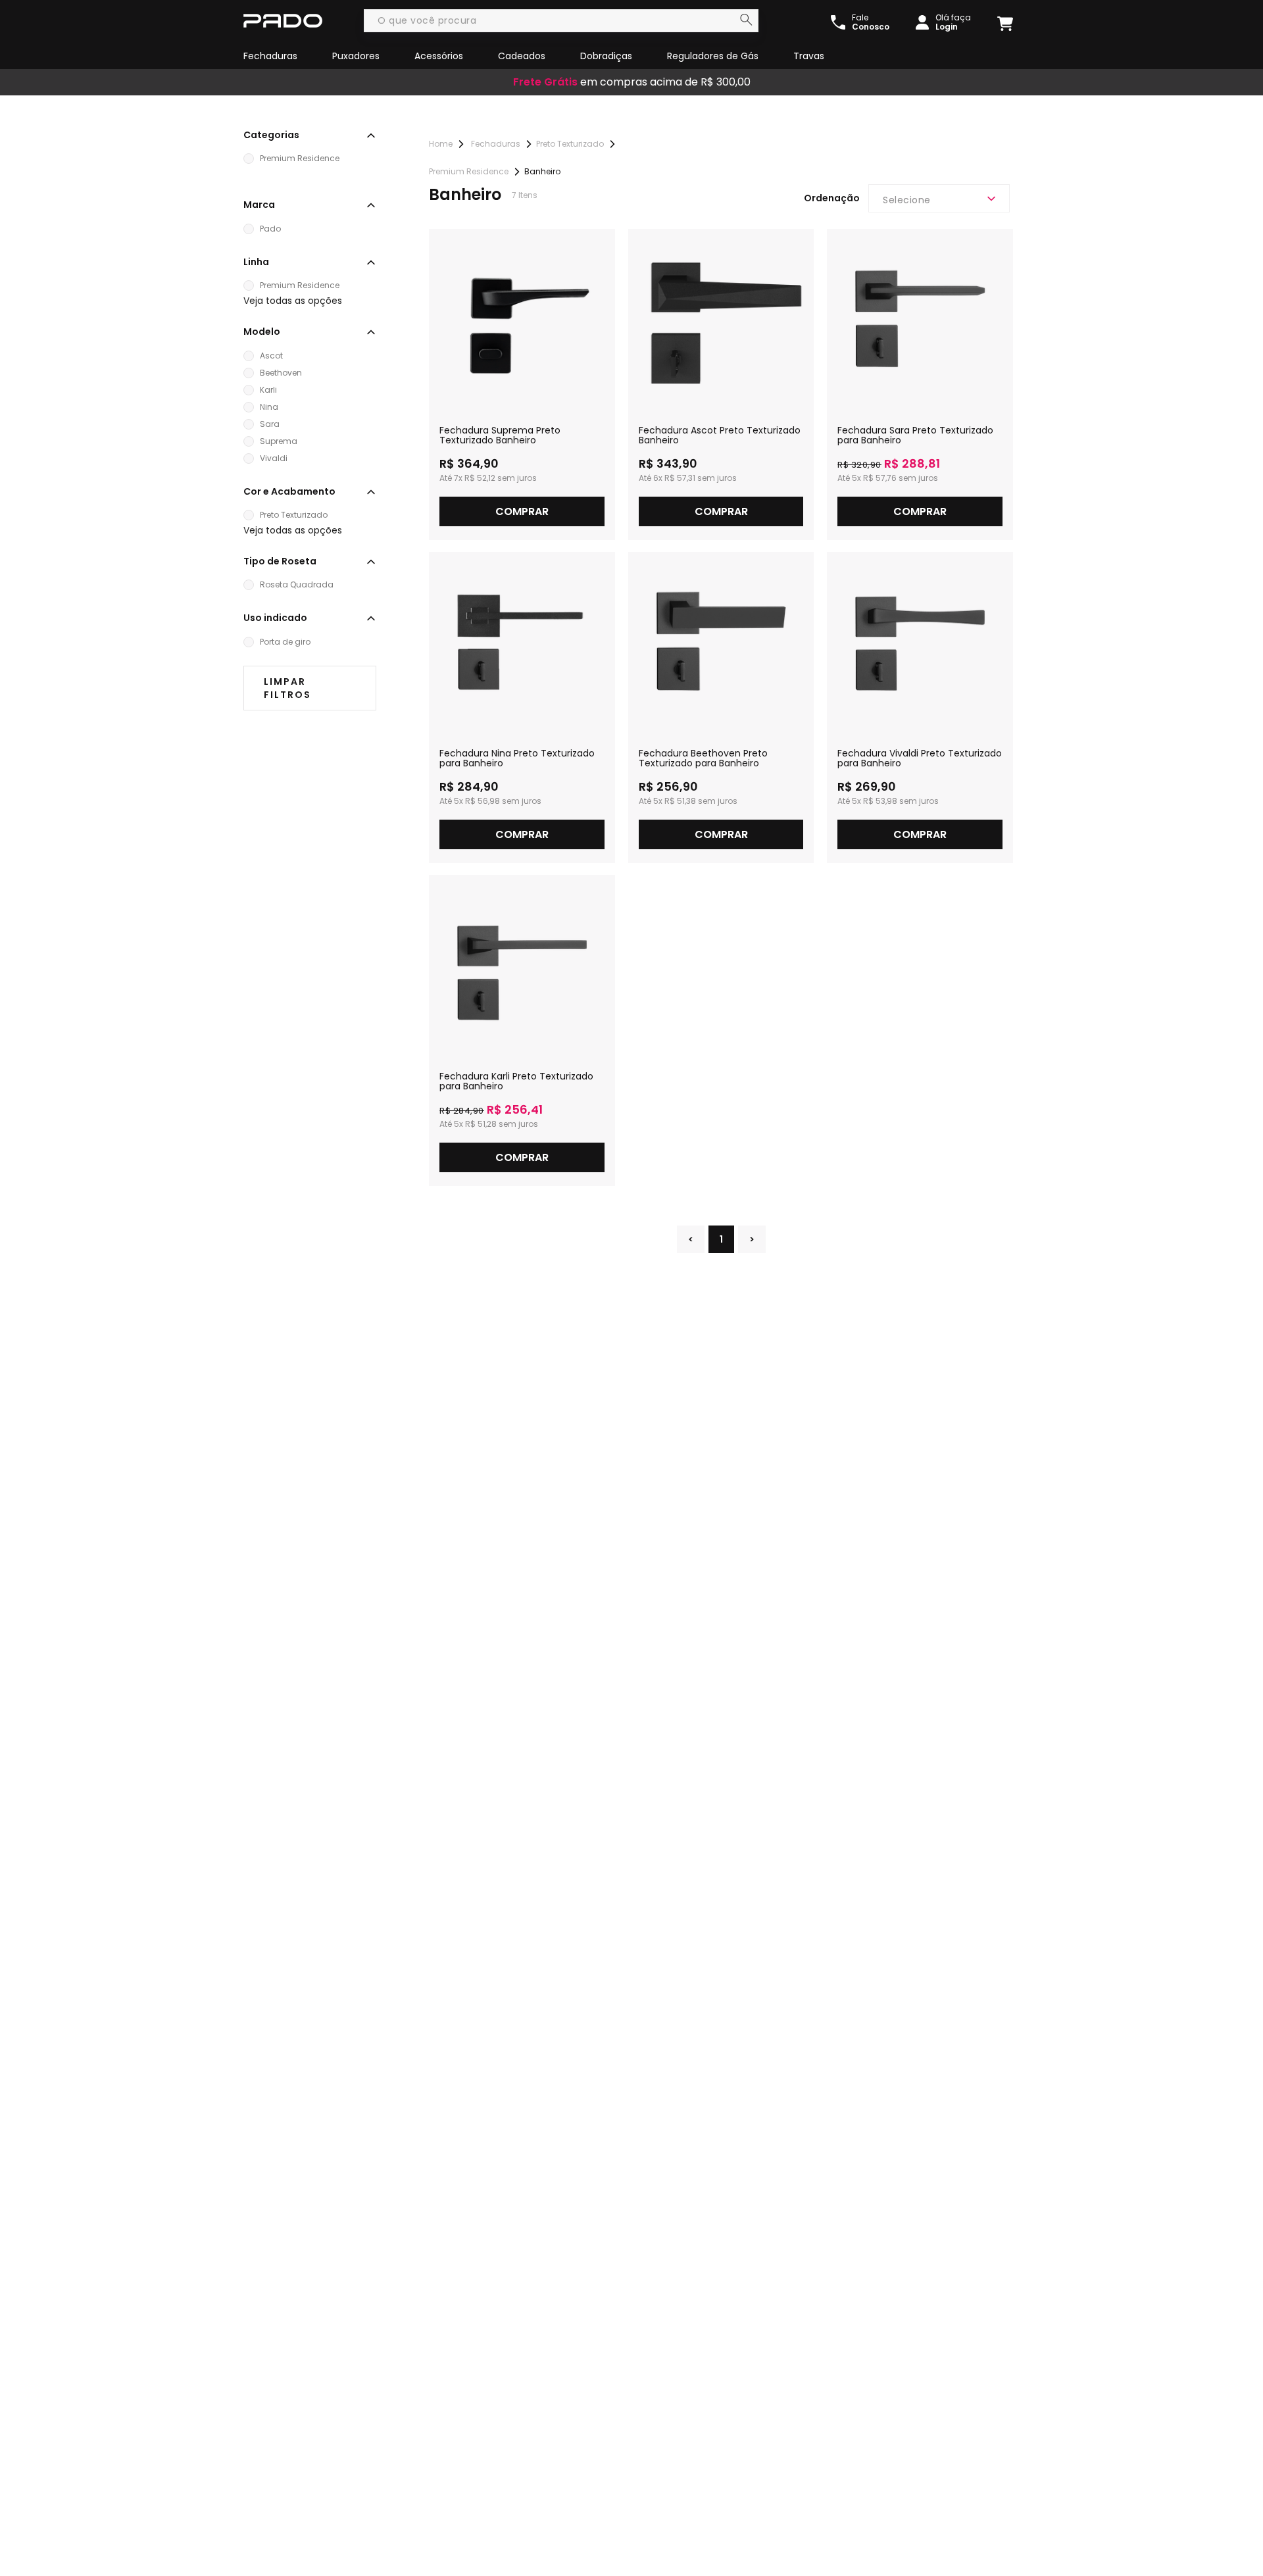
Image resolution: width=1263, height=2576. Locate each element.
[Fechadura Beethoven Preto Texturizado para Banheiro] (721, 645)
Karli (268, 390)
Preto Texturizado (294, 515)
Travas (809, 56)
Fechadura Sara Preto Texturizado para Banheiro (915, 435)
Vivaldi (274, 458)
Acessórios (439, 56)
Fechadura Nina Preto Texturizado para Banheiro (517, 758)
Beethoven (281, 373)
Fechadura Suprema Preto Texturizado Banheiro (500, 435)
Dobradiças (606, 56)
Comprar (522, 511)
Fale (871, 22)
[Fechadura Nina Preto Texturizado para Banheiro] (522, 645)
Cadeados (522, 56)
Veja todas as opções (293, 301)
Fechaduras (270, 56)
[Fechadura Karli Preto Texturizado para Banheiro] (522, 968)
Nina (269, 407)
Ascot (271, 356)
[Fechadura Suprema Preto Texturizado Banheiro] (522, 322)
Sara (270, 424)
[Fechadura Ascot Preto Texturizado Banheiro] (721, 322)
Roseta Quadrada (297, 584)
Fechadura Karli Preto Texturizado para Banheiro (516, 1081)
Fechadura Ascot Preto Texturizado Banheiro (720, 435)
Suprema (279, 441)
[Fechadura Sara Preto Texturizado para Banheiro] (920, 322)
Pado (270, 229)
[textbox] (561, 21)
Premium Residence (300, 158)
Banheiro (542, 171)
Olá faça (953, 22)
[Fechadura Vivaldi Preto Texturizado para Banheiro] (920, 645)
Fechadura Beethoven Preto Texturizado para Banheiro (703, 758)
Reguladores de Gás (713, 56)
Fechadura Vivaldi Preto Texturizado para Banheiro (920, 758)
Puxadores (356, 56)
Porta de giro (285, 642)
